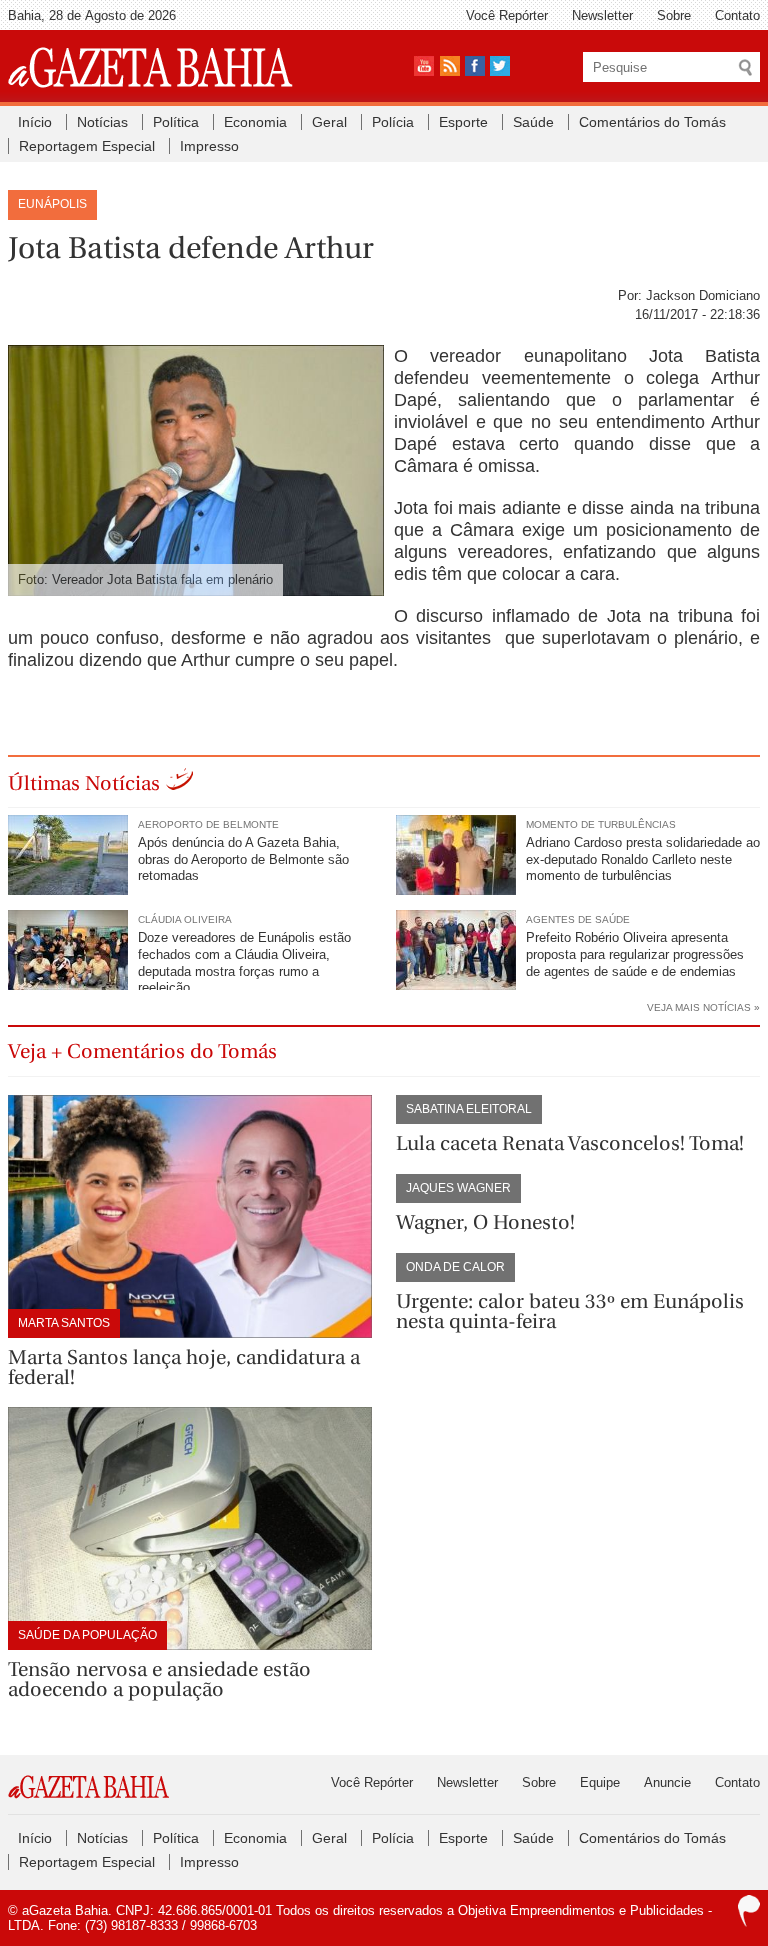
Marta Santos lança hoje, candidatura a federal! (184, 1367)
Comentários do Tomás (652, 122)
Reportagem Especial (87, 146)
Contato (737, 15)
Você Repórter (507, 15)
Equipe (600, 1782)
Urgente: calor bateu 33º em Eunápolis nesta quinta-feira (570, 1311)
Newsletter (602, 15)
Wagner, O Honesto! (485, 1222)
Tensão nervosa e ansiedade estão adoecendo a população (159, 1679)
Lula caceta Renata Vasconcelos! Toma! (570, 1143)
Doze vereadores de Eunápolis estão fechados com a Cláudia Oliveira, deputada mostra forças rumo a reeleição (244, 963)
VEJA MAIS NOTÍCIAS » (703, 1007)
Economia (255, 122)
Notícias (102, 122)
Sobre (674, 15)
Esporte (463, 122)
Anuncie (667, 1782)
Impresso (209, 146)
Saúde (533, 122)
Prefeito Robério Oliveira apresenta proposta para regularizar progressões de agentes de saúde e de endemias (635, 954)
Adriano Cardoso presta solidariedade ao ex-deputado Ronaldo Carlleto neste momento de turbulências (643, 859)
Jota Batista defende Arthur (191, 248)
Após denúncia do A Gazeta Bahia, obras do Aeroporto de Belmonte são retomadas (243, 859)
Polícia (393, 122)
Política (176, 122)
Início (35, 122)
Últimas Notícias (84, 783)
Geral (329, 122)
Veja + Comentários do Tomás (142, 1051)
